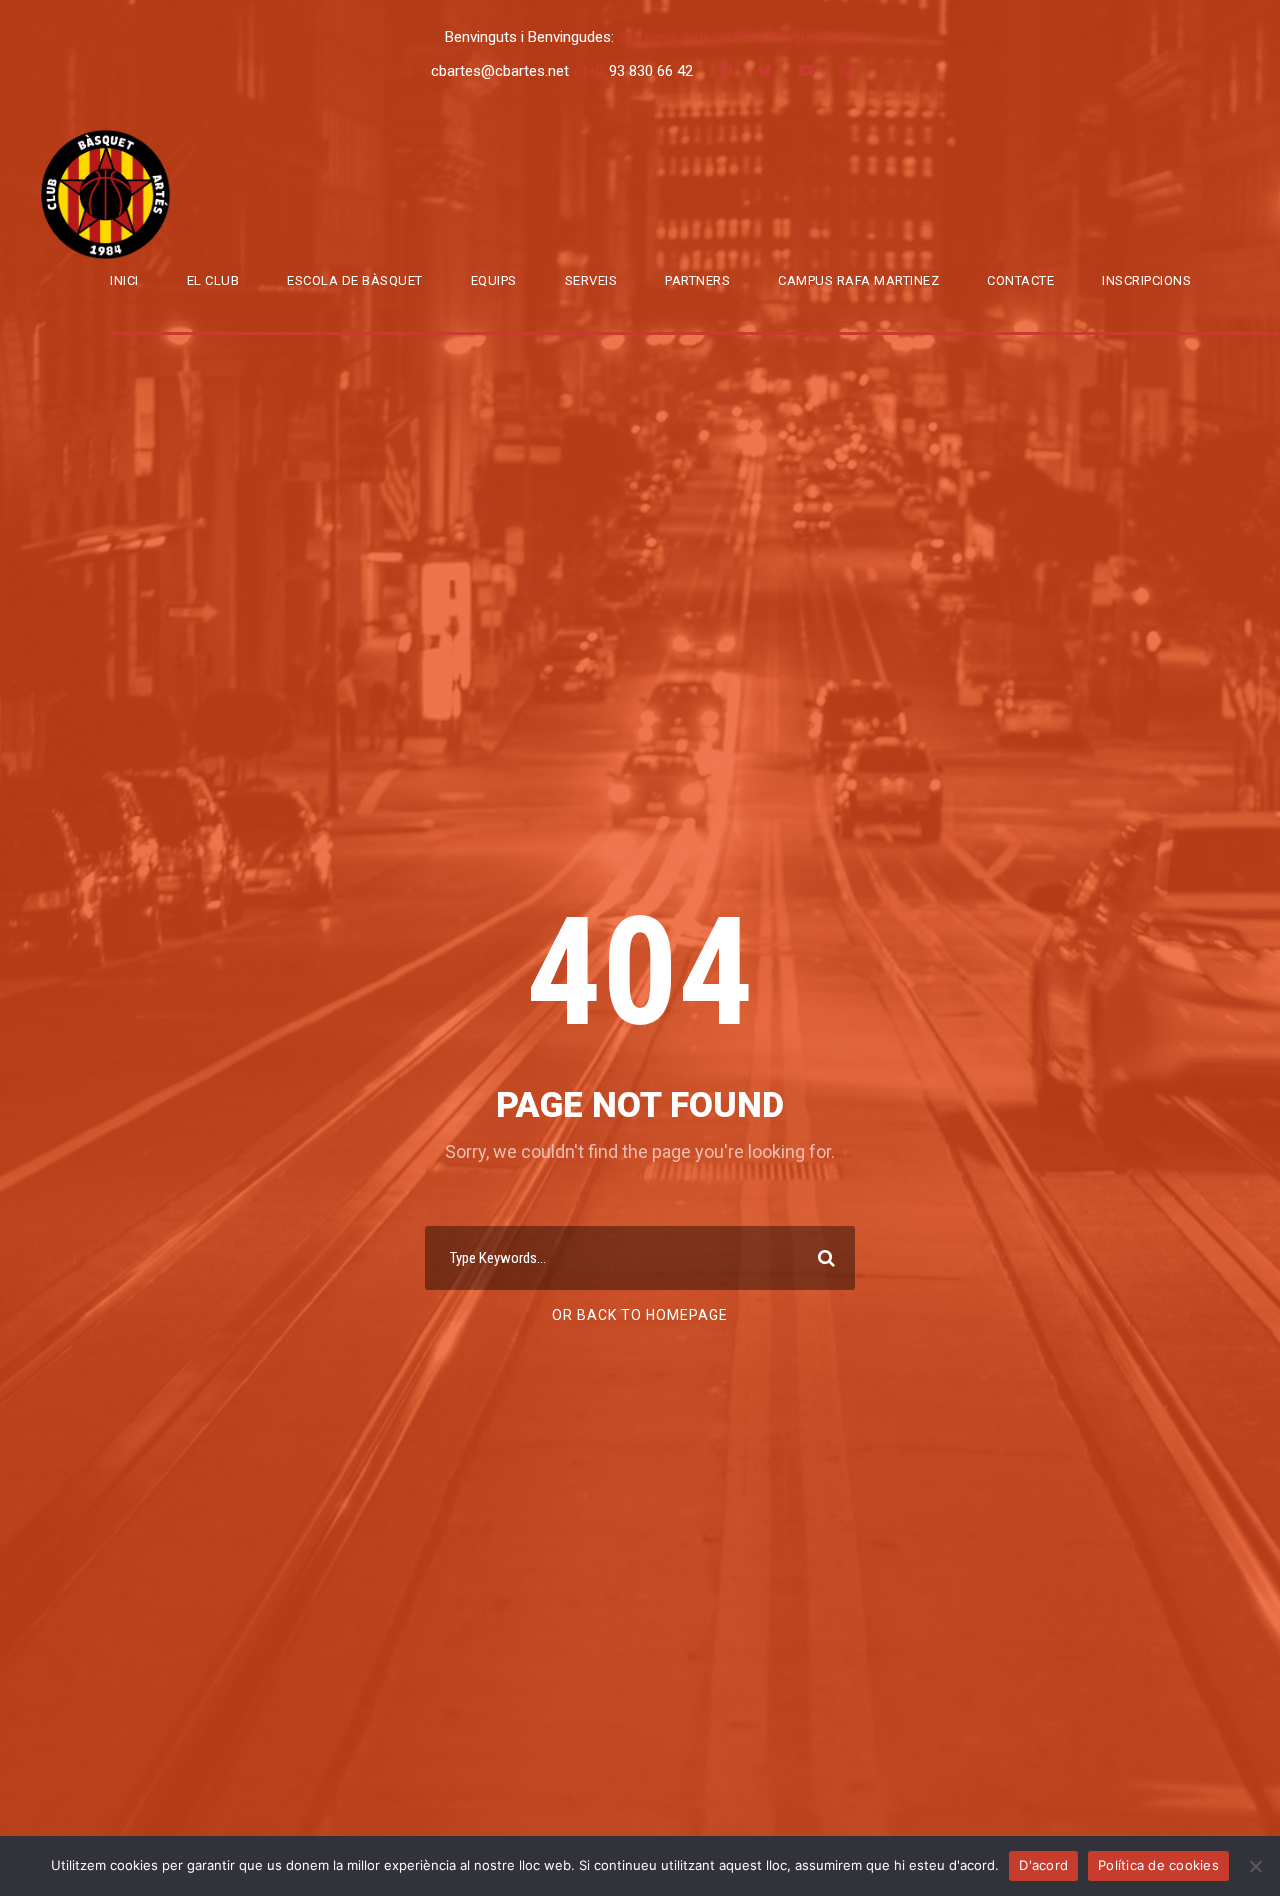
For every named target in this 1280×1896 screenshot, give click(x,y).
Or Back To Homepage (640, 1315)
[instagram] (846, 71)
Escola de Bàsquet (355, 280)
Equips (494, 280)
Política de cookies (1158, 1865)
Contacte (1020, 280)
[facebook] (725, 71)
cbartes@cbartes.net (502, 71)
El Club (213, 280)
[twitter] (765, 71)
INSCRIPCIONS (1146, 280)
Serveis (591, 280)
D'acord (1043, 1865)
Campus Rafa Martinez (858, 280)
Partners (697, 280)
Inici (124, 280)
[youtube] (806, 71)
